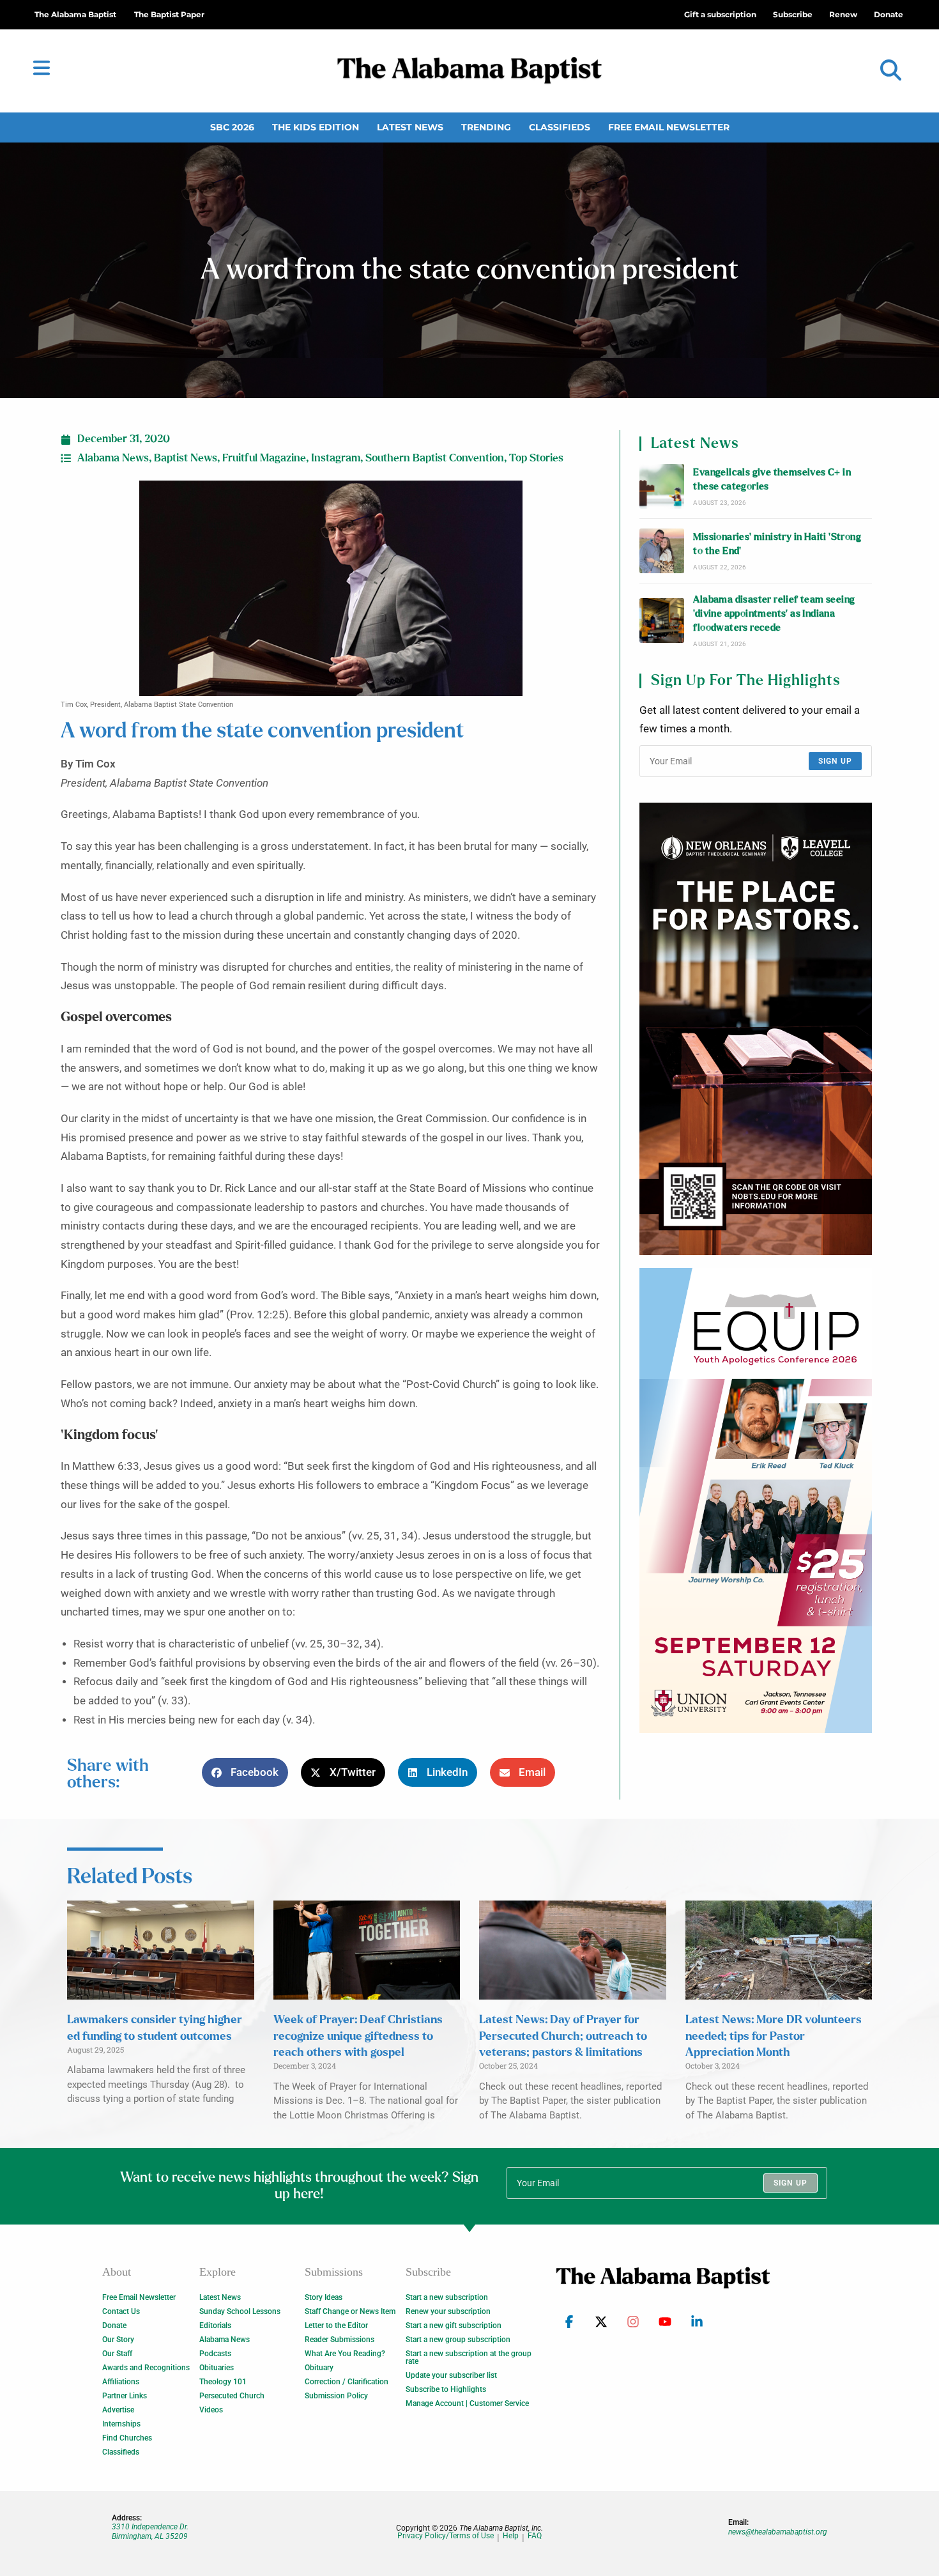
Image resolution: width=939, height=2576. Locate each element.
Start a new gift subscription (454, 2325)
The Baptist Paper (169, 14)
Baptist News (186, 458)
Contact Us (121, 2311)
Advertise (118, 2410)
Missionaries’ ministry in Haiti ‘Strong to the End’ (777, 544)
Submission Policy (336, 2396)
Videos (211, 2410)
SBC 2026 (232, 127)
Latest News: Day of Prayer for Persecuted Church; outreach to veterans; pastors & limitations (563, 2036)
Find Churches (127, 2438)
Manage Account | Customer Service (467, 2403)
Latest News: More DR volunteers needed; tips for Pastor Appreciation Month (774, 2036)
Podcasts (215, 2354)
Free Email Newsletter (669, 127)
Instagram (336, 458)
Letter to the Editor (336, 2325)
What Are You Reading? (345, 2354)
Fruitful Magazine (264, 458)
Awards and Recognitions (146, 2368)
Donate (114, 2325)
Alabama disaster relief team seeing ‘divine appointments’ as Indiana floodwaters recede (774, 614)
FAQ (535, 2536)
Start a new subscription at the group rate (469, 2357)
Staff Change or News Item (350, 2311)
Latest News (410, 127)
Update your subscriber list (451, 2375)
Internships (121, 2424)
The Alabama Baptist (75, 14)
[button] (891, 71)
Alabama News (113, 458)
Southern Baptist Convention (435, 458)
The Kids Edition (316, 127)
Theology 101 (223, 2382)
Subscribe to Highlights (446, 2389)
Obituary (319, 2368)
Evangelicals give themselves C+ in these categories (772, 480)
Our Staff (117, 2354)
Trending (486, 127)
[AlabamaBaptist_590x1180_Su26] (756, 1500)
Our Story (118, 2340)
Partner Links (125, 2396)
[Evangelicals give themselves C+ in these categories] (662, 486)
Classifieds (560, 127)
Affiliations (121, 2382)
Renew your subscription (448, 2311)
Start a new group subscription (458, 2340)
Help (511, 2536)
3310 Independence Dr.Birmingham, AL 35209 (150, 2531)
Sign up (835, 761)
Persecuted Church (232, 2396)
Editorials (215, 2325)
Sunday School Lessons (240, 2311)
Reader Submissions (340, 2340)
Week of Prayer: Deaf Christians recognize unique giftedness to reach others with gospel (358, 2036)
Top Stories (536, 458)
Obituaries (217, 2368)
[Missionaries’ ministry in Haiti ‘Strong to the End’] (662, 551)
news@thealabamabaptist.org (778, 2532)
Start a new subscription (447, 2297)
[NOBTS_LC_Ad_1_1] (756, 1029)
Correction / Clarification (347, 2382)
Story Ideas (324, 2297)
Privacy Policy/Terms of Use (446, 2536)
